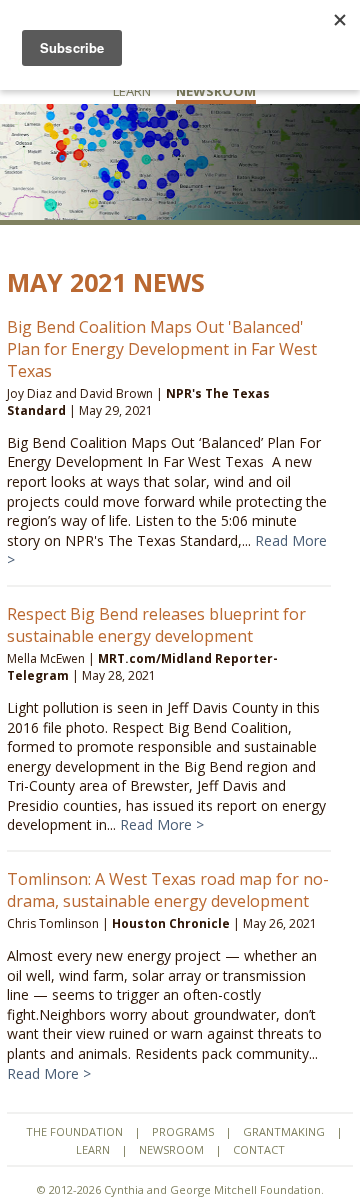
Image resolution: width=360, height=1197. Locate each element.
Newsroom (216, 91)
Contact (259, 1149)
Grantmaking (284, 1131)
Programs (183, 1131)
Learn (132, 91)
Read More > (162, 824)
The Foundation (74, 1131)
